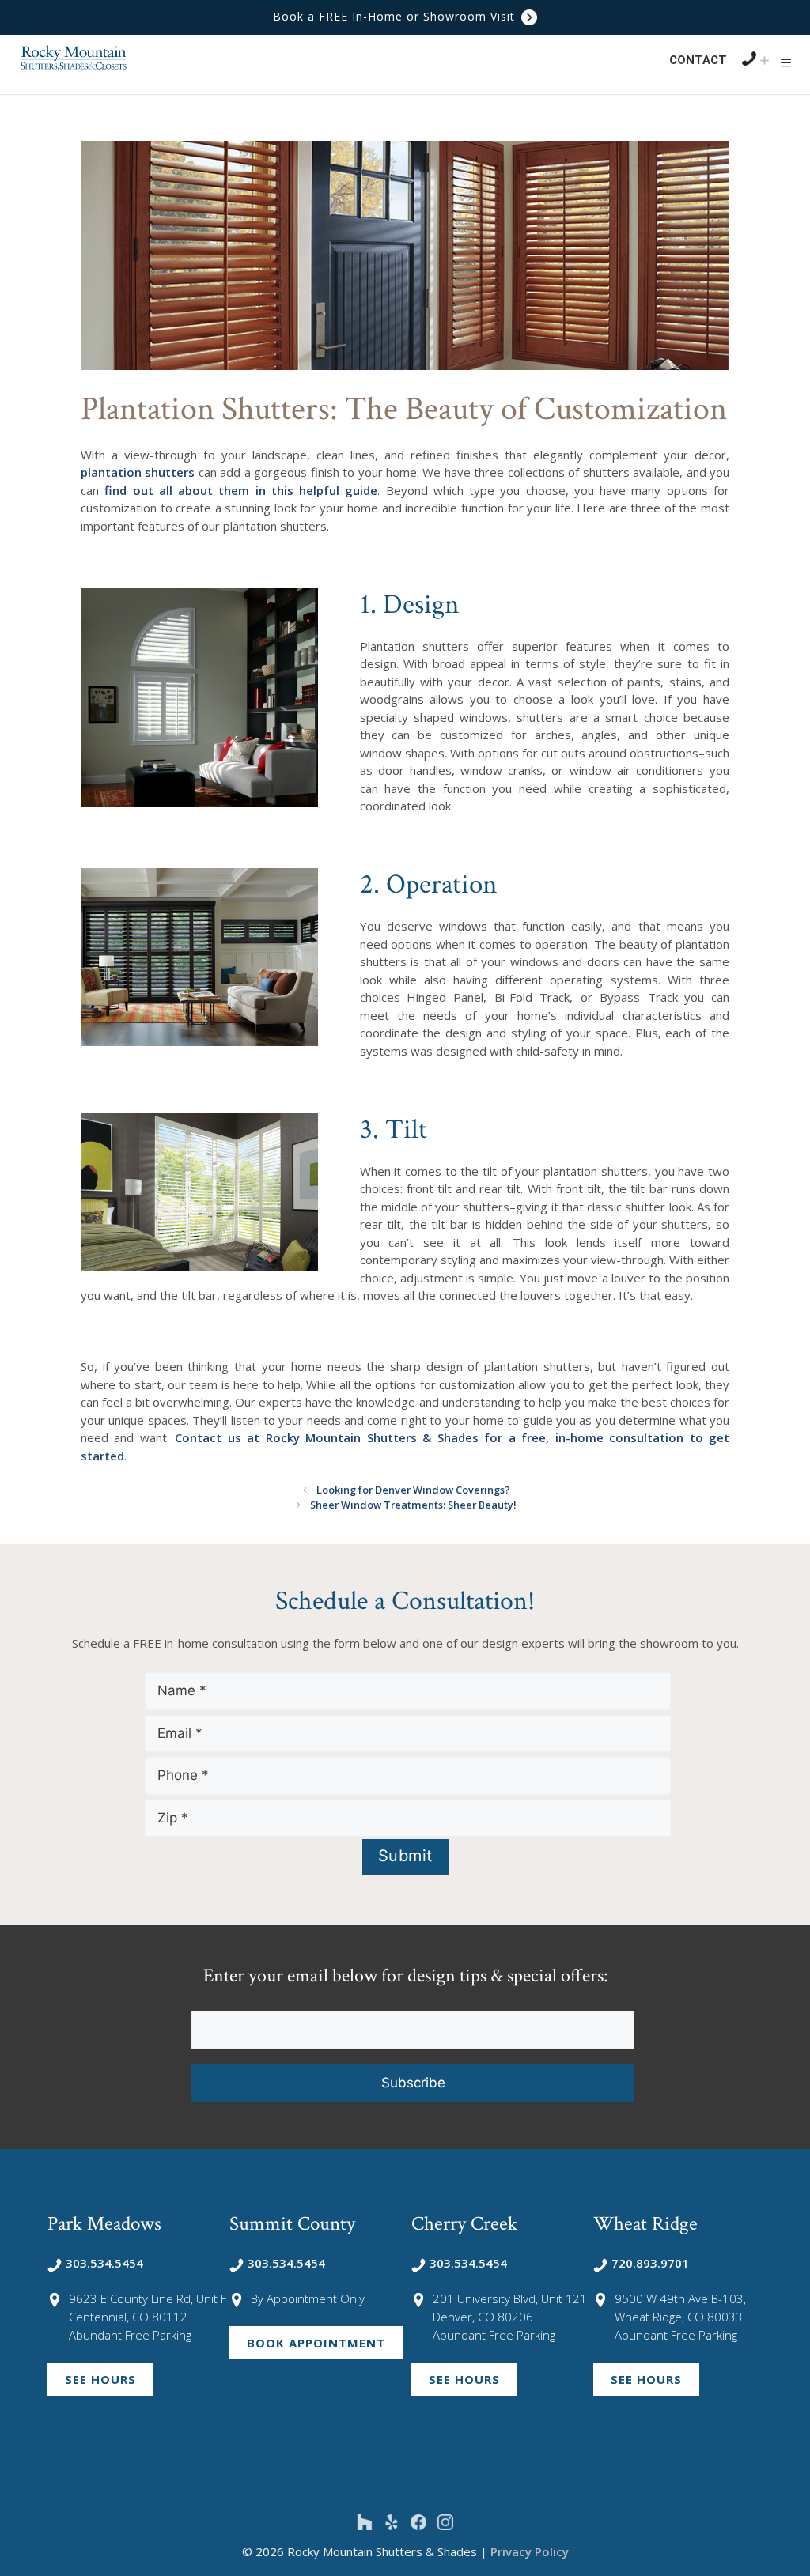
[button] (786, 62)
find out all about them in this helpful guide (241, 490)
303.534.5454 (104, 2263)
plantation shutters (138, 472)
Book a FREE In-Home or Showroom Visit (396, 16)
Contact (698, 60)
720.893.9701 (650, 2263)
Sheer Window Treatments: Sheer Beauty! (413, 1505)
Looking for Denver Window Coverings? (413, 1490)
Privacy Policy (530, 2551)
